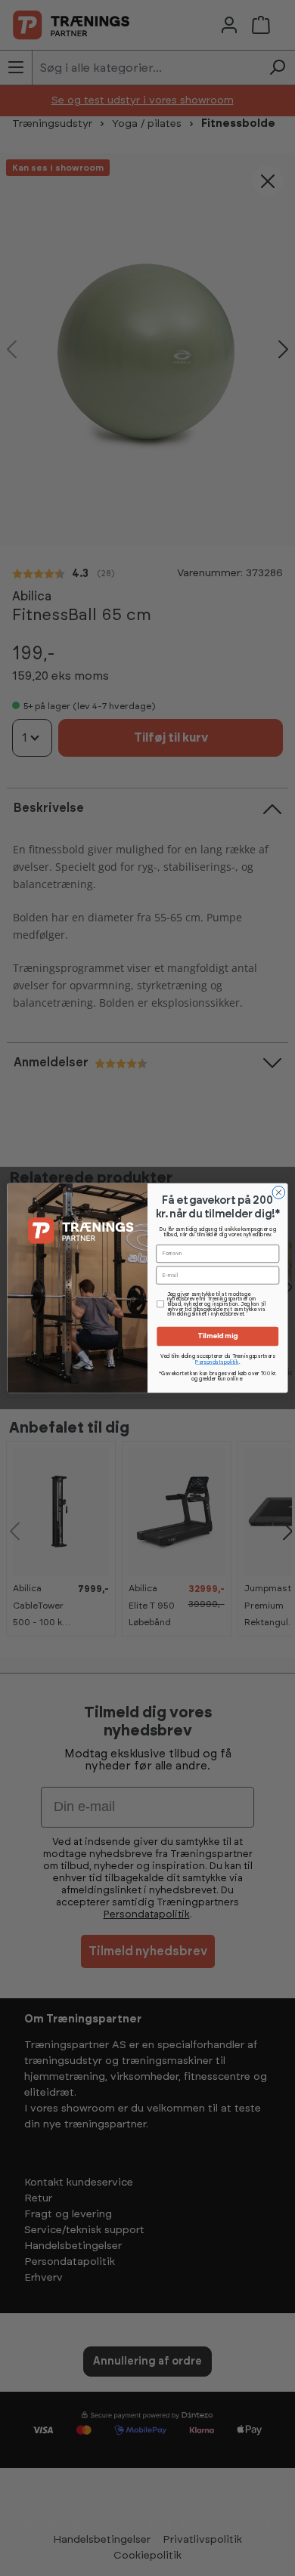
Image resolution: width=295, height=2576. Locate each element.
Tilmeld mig (218, 1337)
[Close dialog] (279, 1193)
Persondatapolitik (217, 1362)
